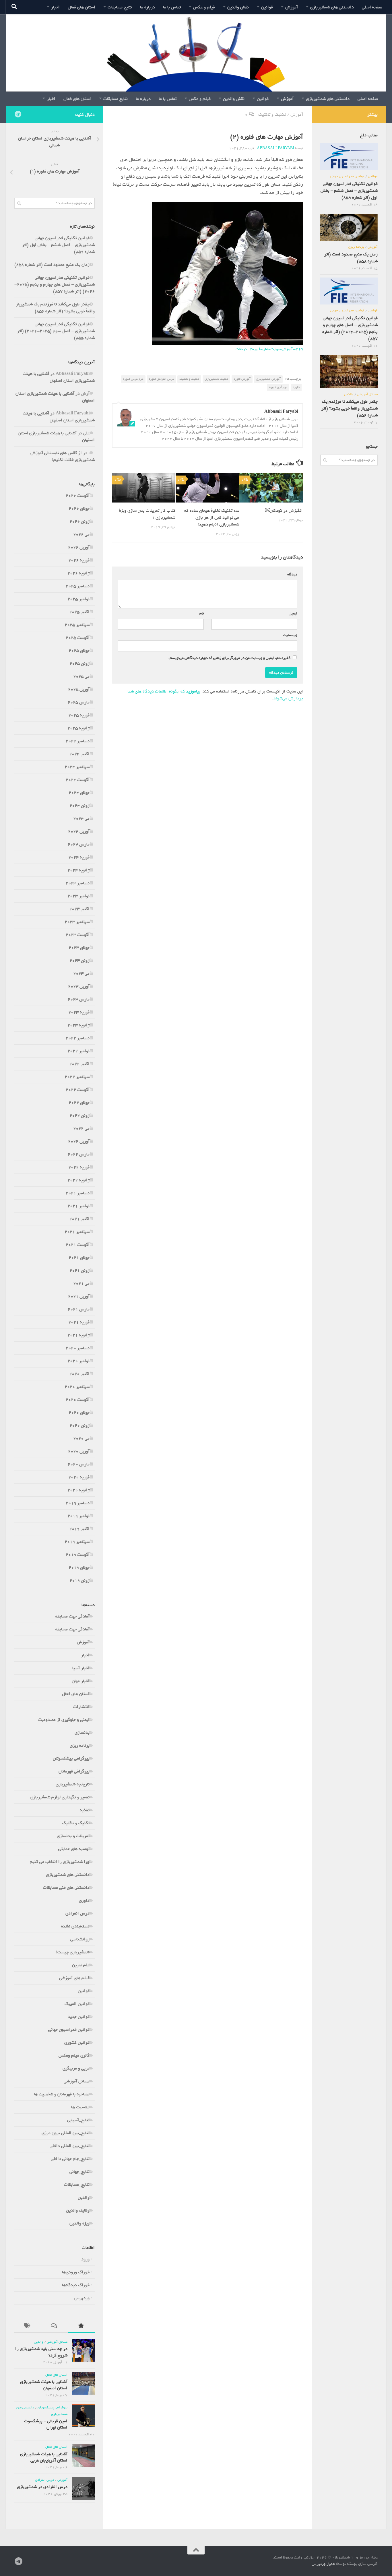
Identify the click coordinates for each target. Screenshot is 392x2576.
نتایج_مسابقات (77, 2185)
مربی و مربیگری (76, 2068)
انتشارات (81, 1707)
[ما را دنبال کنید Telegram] (18, 114)
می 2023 (81, 973)
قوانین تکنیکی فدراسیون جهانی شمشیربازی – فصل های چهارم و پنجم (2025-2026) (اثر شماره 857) (55, 284)
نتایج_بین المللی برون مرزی (66, 2133)
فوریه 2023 (79, 1012)
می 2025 (81, 676)
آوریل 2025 (79, 689)
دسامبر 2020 (78, 1348)
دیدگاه (291, 574)
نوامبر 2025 (78, 599)
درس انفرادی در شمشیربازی (42, 2487)
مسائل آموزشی (77, 2081)
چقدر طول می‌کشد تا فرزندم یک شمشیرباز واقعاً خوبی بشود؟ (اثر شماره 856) (55, 308)
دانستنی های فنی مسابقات (66, 1888)
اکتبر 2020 (79, 1374)
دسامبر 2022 (78, 1038)
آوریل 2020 (79, 1451)
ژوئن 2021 (79, 1270)
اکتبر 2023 (79, 909)
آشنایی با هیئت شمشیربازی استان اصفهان (59, 377)
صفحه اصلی (372, 7)
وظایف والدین (78, 2210)
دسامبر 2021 (78, 1193)
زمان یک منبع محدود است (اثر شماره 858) (52, 265)
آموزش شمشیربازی (268, 379)
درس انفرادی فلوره (161, 379)
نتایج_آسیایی (78, 2120)
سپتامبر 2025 (77, 625)
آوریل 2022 (79, 1141)
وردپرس (82, 2298)
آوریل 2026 (79, 547)
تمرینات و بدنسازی (73, 1836)
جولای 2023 (79, 948)
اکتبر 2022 (79, 1064)
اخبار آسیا (81, 1668)
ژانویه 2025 (78, 728)
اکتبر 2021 (79, 1219)
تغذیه (85, 1810)
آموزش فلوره (242, 379)
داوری (84, 1900)
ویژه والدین (79, 2223)
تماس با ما (172, 7)
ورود (85, 2259)
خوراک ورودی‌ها (76, 2272)
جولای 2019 (79, 1568)
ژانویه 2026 (78, 573)
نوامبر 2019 (78, 1516)
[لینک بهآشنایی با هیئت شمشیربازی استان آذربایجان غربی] (83, 2455)
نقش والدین (238, 7)
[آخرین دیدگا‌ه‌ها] (54, 2327)
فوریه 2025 (79, 715)
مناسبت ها (80, 2107)
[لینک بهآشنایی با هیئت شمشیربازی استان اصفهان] (83, 2383)
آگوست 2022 (78, 1090)
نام (200, 613)
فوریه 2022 (79, 1167)
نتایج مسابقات (120, 7)
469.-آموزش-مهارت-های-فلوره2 (276, 349)
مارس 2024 (79, 844)
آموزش (292, 7)
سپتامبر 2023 (77, 922)
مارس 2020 (79, 1464)
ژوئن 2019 (79, 1580)
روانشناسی (80, 1939)
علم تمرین (81, 1965)
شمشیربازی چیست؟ (73, 1952)
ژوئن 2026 (79, 521)
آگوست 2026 (78, 496)
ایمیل (292, 613)
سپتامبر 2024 (77, 767)
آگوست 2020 (78, 1400)
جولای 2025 (79, 651)
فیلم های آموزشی (74, 1978)
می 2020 (81, 1438)
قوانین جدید (79, 2017)
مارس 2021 (79, 1309)
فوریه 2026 (79, 560)
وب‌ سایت (290, 635)
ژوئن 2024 (79, 806)
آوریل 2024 (79, 831)
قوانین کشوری (77, 2042)
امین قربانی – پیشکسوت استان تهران (46, 2424)
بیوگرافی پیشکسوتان (71, 1758)
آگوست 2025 (78, 638)
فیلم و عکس (204, 7)
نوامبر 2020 (78, 1361)
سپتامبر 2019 (77, 1542)
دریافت (241, 349)
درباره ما (148, 7)
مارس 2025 (79, 702)
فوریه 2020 (79, 1477)
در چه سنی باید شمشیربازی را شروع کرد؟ (41, 2352)
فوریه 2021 (79, 1322)
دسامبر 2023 (78, 883)
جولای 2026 (79, 509)
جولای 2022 (79, 1103)
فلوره (296, 387)
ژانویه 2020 (78, 1490)
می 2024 (81, 818)
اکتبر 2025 (79, 612)
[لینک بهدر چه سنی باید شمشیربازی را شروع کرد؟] (83, 2350)
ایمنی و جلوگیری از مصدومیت (64, 1720)
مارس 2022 (79, 1154)
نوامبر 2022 (78, 1051)
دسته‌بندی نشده (75, 1926)
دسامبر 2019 (78, 1503)
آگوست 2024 (78, 780)
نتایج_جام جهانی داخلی (70, 2159)
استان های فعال (81, 7)
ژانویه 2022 (78, 1180)
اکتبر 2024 (79, 754)
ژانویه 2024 (78, 870)
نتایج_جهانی (79, 2172)
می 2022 (81, 1128)
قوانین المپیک (77, 2004)
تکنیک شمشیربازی (216, 379)
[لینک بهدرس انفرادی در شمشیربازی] (83, 2488)
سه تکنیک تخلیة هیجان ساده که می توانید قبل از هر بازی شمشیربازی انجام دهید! (212, 517)
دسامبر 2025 (78, 586)
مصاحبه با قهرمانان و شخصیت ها (62, 2094)
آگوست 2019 (78, 1555)
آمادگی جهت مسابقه (72, 1616)
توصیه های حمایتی (74, 1849)
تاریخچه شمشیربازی (73, 1784)
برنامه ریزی (80, 1745)
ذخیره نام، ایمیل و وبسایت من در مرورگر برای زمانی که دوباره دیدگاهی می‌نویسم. (229, 658)
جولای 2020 (79, 1413)
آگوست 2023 (78, 935)
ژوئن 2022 (79, 1116)
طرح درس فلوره (133, 379)
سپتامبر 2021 (77, 1232)
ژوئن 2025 (79, 664)
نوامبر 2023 (78, 896)
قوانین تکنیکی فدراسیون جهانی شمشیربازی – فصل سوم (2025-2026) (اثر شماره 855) (56, 331)
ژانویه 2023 (78, 1025)
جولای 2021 (79, 1258)
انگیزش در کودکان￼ (284, 511)
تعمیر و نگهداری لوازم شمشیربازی (60, 1797)
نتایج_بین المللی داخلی (70, 2146)
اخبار (55, 7)
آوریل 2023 (79, 986)
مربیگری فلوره (278, 387)
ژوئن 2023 (79, 961)
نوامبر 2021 (78, 1206)
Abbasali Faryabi (275, 148)
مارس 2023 (79, 999)
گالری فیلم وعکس (74, 2055)
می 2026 (81, 534)
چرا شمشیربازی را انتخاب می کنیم (60, 1862)
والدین (84, 2197)
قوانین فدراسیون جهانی (69, 2030)
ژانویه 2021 (78, 1335)
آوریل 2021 (79, 1296)
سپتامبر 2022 (77, 1077)
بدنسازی (82, 1733)
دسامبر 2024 (78, 741)
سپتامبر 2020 (77, 1387)
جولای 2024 (79, 793)
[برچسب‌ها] (28, 2327)
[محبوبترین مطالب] (81, 2327)
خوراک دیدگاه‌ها (76, 2285)
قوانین (267, 7)
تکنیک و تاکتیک (272, 115)
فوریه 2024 (79, 857)
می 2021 (81, 1283)
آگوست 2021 (78, 1245)
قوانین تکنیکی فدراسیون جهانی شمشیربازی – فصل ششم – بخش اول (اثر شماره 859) (58, 245)
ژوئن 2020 (79, 1425)
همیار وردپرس (323, 2564)
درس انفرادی (77, 1913)
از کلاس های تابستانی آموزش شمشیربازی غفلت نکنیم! (63, 456)
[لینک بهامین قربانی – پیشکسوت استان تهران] (83, 2416)
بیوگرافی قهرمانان (74, 1771)
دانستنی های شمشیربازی (332, 7)
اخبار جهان (81, 1681)
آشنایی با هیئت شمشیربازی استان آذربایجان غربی (44, 2457)
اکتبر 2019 (79, 1529)
